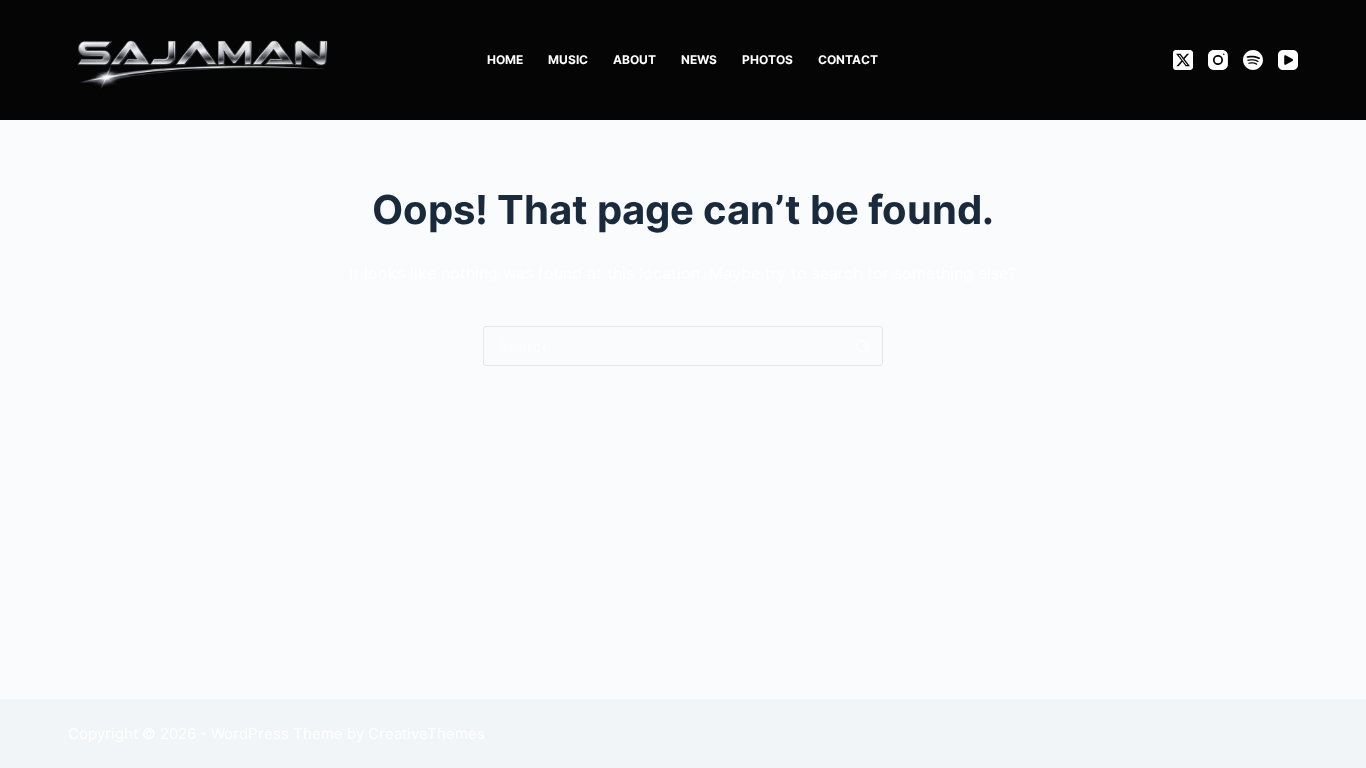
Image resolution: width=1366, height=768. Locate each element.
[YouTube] (1288, 60)
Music (568, 59)
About (634, 59)
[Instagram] (1218, 60)
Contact (848, 59)
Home (505, 59)
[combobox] (664, 346)
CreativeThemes (426, 733)
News (699, 59)
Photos (767, 59)
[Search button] (863, 346)
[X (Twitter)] (1183, 60)
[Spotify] (1253, 60)
